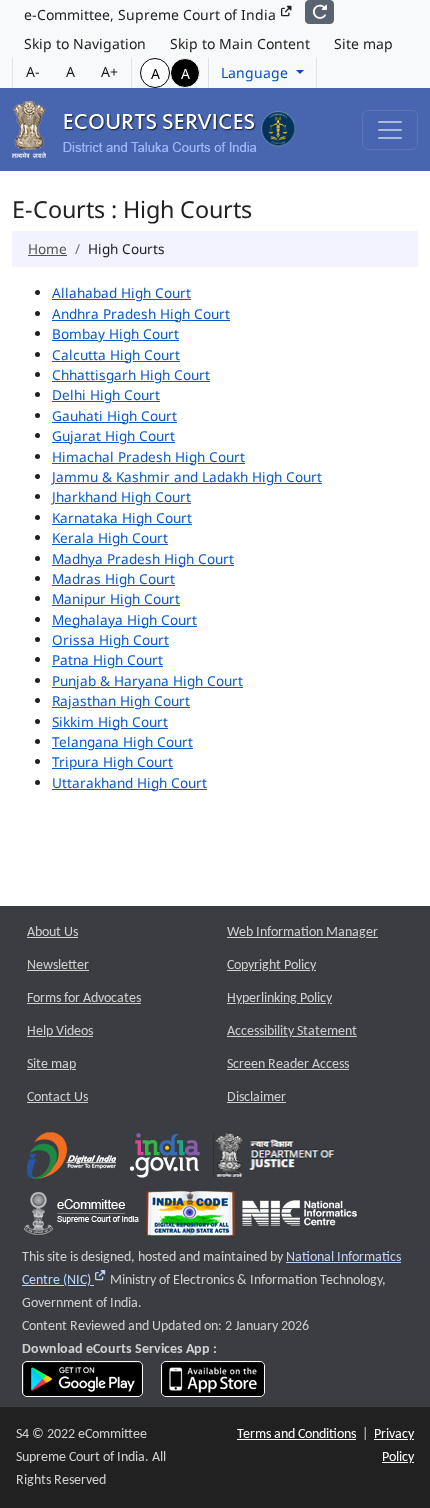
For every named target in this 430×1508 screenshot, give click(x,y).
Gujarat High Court (113, 435)
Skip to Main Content (240, 43)
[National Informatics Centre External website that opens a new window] (299, 1218)
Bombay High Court (115, 333)
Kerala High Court (110, 537)
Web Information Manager (302, 932)
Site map (363, 43)
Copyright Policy (271, 965)
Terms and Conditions (296, 1434)
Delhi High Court (106, 394)
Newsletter (58, 965)
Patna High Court (107, 659)
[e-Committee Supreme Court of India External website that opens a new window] (81, 1218)
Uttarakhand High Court (129, 782)
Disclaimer (256, 1097)
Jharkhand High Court (121, 496)
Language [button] (256, 72)
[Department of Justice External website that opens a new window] (275, 1160)
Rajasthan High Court (121, 700)
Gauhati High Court (114, 415)
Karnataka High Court (122, 517)
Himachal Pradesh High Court (148, 456)
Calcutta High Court (116, 354)
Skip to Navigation (85, 43)
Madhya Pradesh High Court (143, 558)
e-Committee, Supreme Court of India (152, 14)
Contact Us (57, 1097)
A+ (109, 71)
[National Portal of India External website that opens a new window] (166, 1160)
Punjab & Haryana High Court (147, 680)
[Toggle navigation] (390, 130)
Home (47, 248)
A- (33, 71)
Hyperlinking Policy (279, 998)
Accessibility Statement (292, 1031)
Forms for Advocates (84, 998)
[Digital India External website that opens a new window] (71, 1160)
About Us (52, 932)
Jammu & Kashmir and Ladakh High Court (187, 476)
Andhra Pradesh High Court (141, 313)
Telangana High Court (122, 741)
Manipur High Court (116, 598)
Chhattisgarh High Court (131, 374)
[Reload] (319, 12)
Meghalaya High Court (124, 619)
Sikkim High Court (110, 721)
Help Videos (60, 1031)
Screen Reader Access (288, 1064)
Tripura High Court (112, 761)
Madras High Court (113, 578)
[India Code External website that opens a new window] (190, 1218)
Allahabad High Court (121, 292)
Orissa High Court (110, 639)
